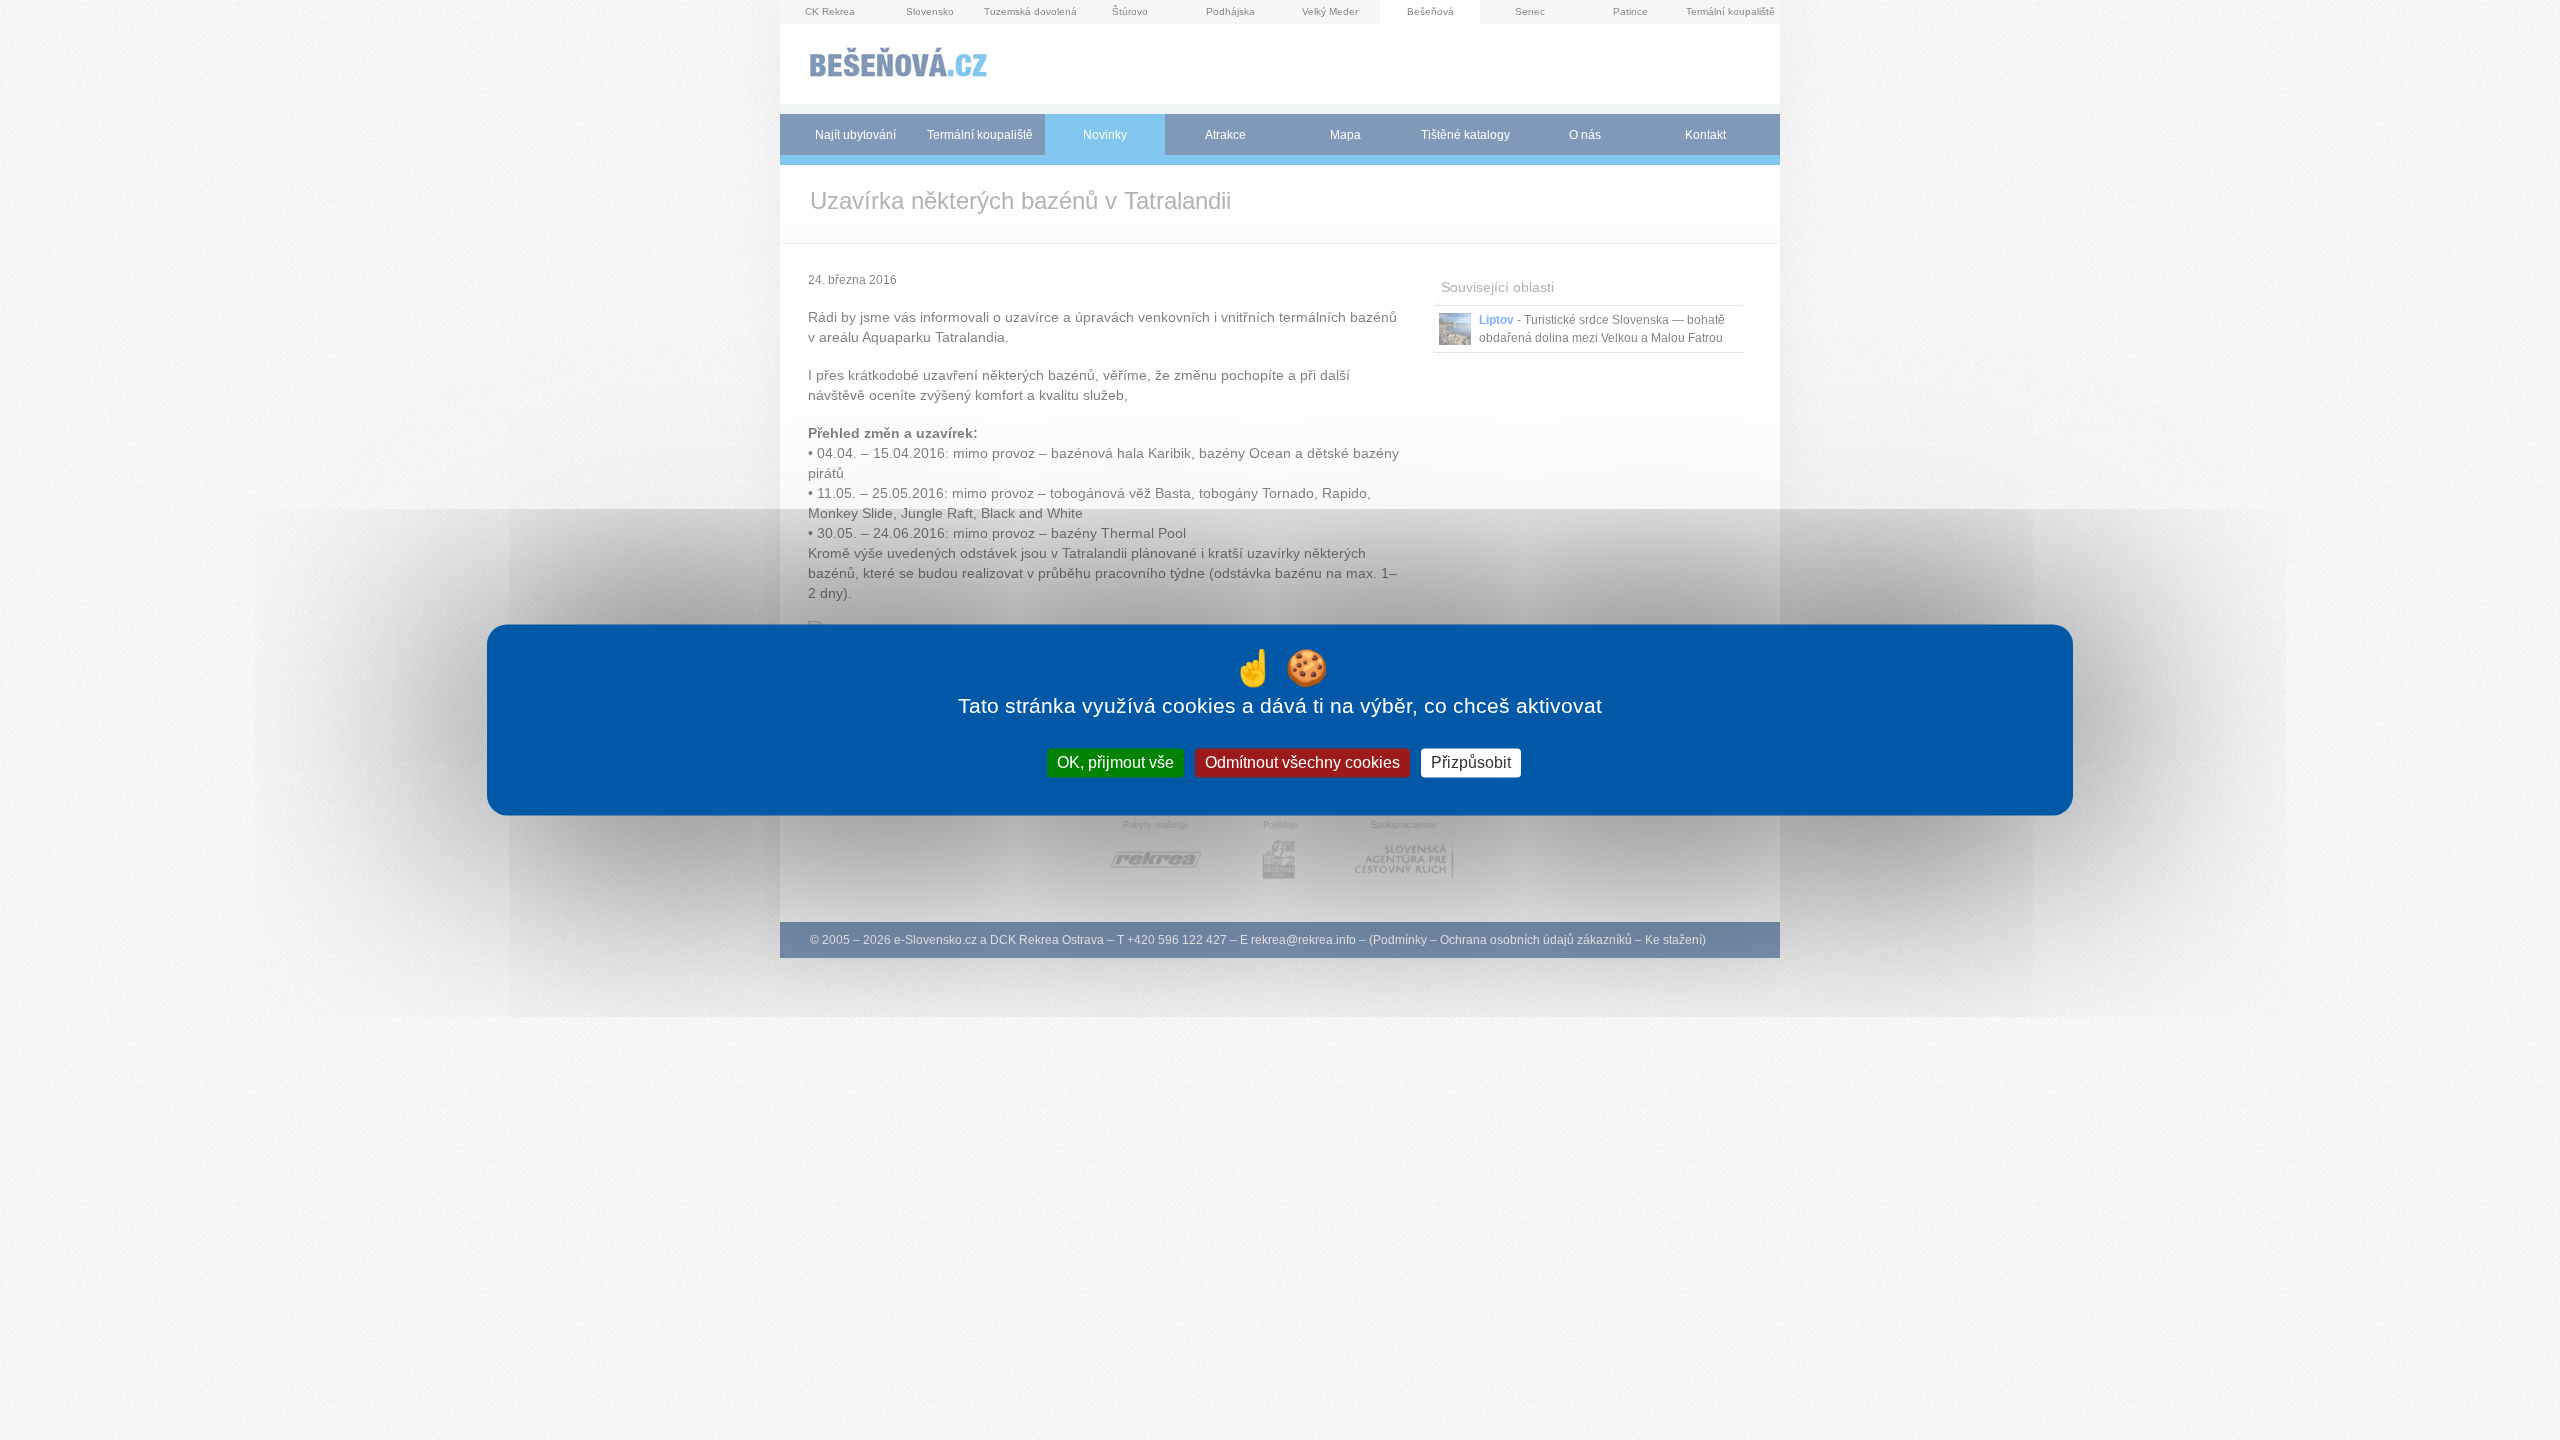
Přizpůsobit (1471, 762)
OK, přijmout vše (1115, 762)
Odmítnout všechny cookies (1302, 762)
